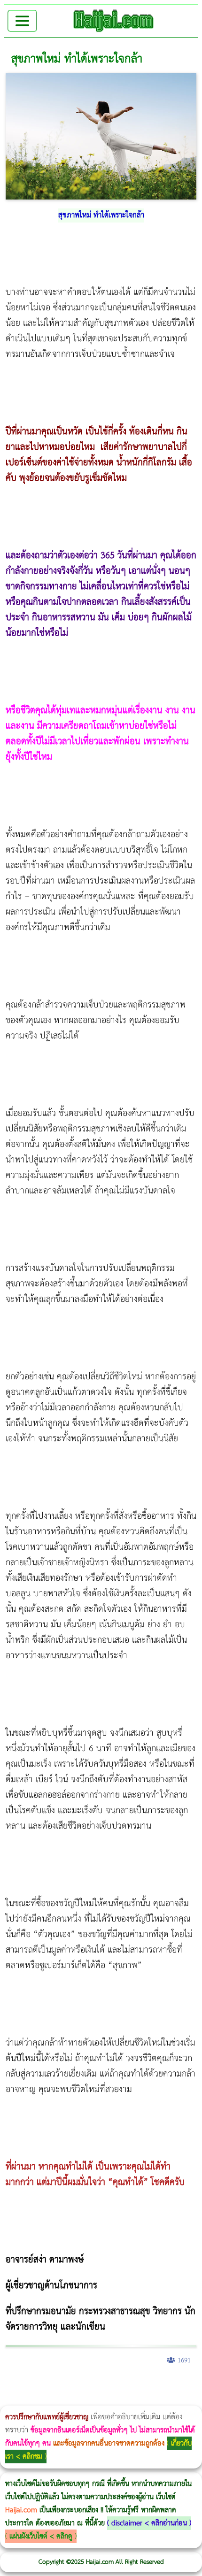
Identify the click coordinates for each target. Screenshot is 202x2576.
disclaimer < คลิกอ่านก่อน (149, 2523)
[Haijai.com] (114, 21)
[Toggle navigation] (22, 21)
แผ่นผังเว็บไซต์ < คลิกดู (41, 2536)
